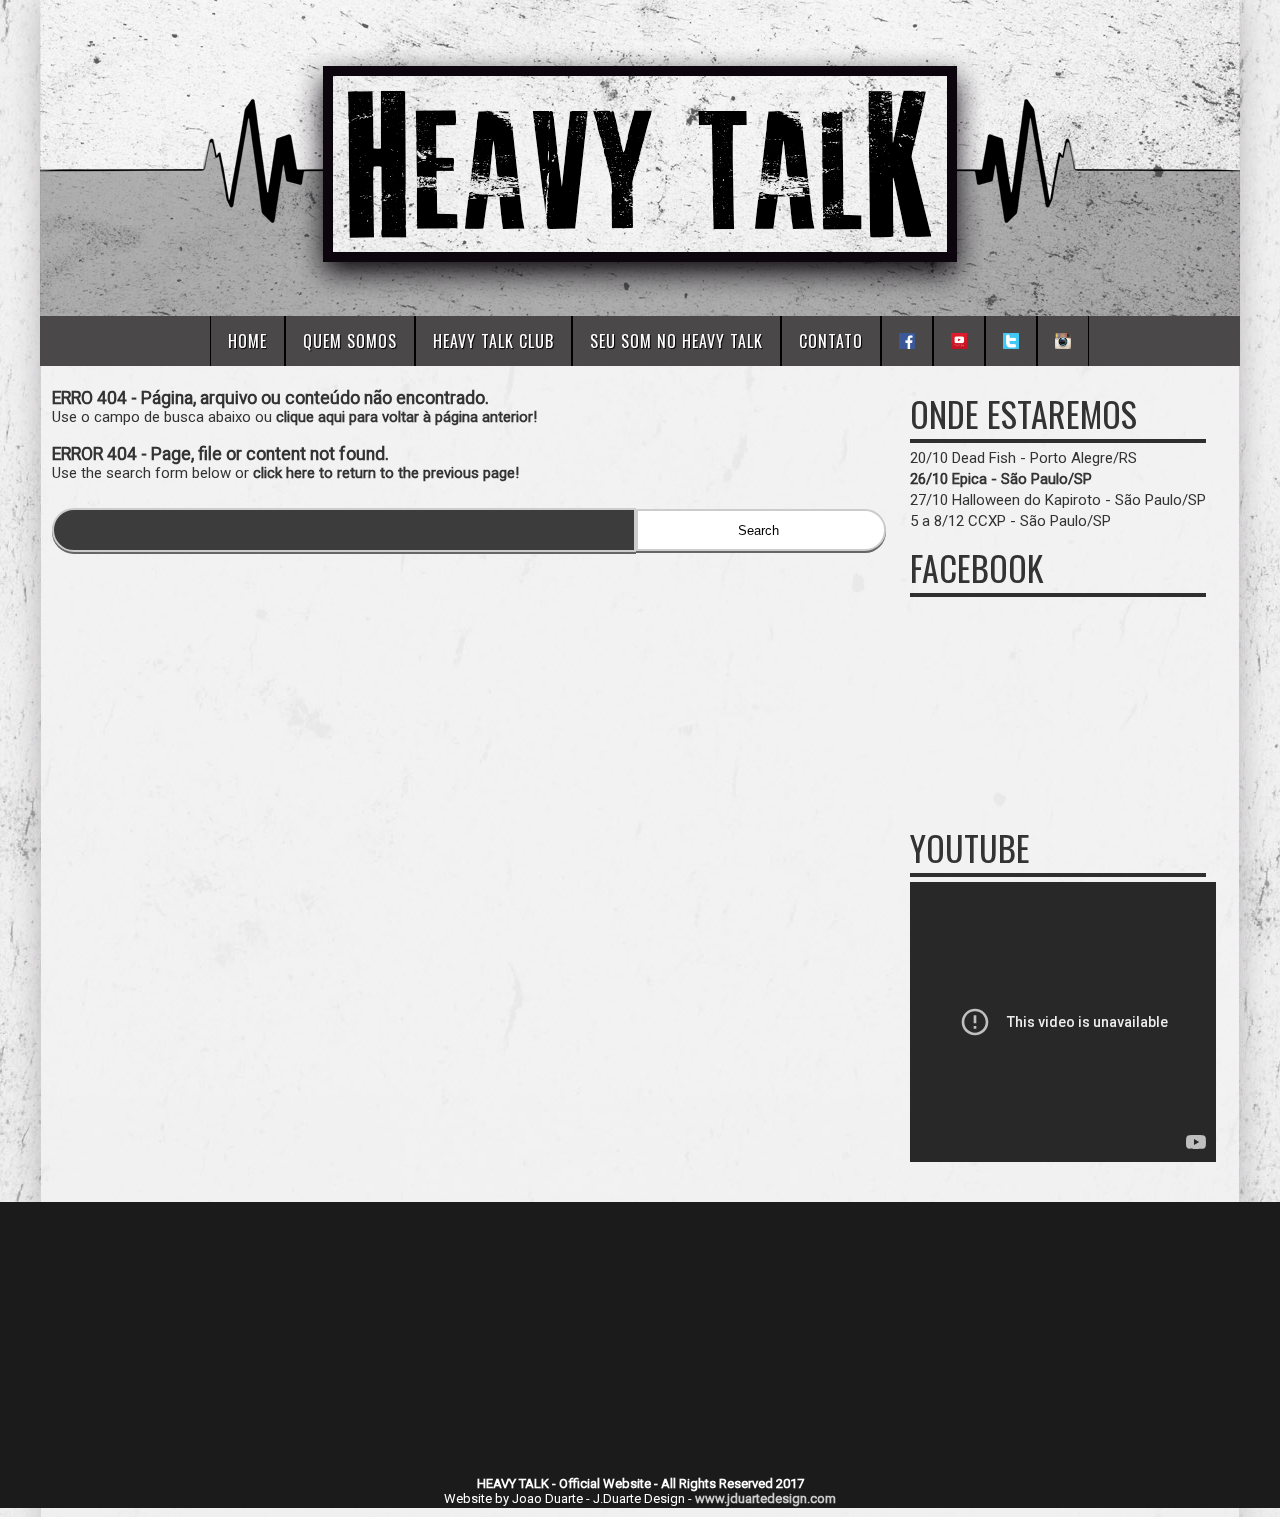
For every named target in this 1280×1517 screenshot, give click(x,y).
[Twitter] (1011, 341)
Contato (831, 341)
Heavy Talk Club (493, 341)
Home (247, 341)
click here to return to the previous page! (386, 473)
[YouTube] (959, 341)
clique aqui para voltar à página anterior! (406, 417)
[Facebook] (907, 341)
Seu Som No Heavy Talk (676, 341)
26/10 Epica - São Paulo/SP (1001, 479)
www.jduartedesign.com (765, 1498)
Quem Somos (350, 341)
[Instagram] (1063, 341)
